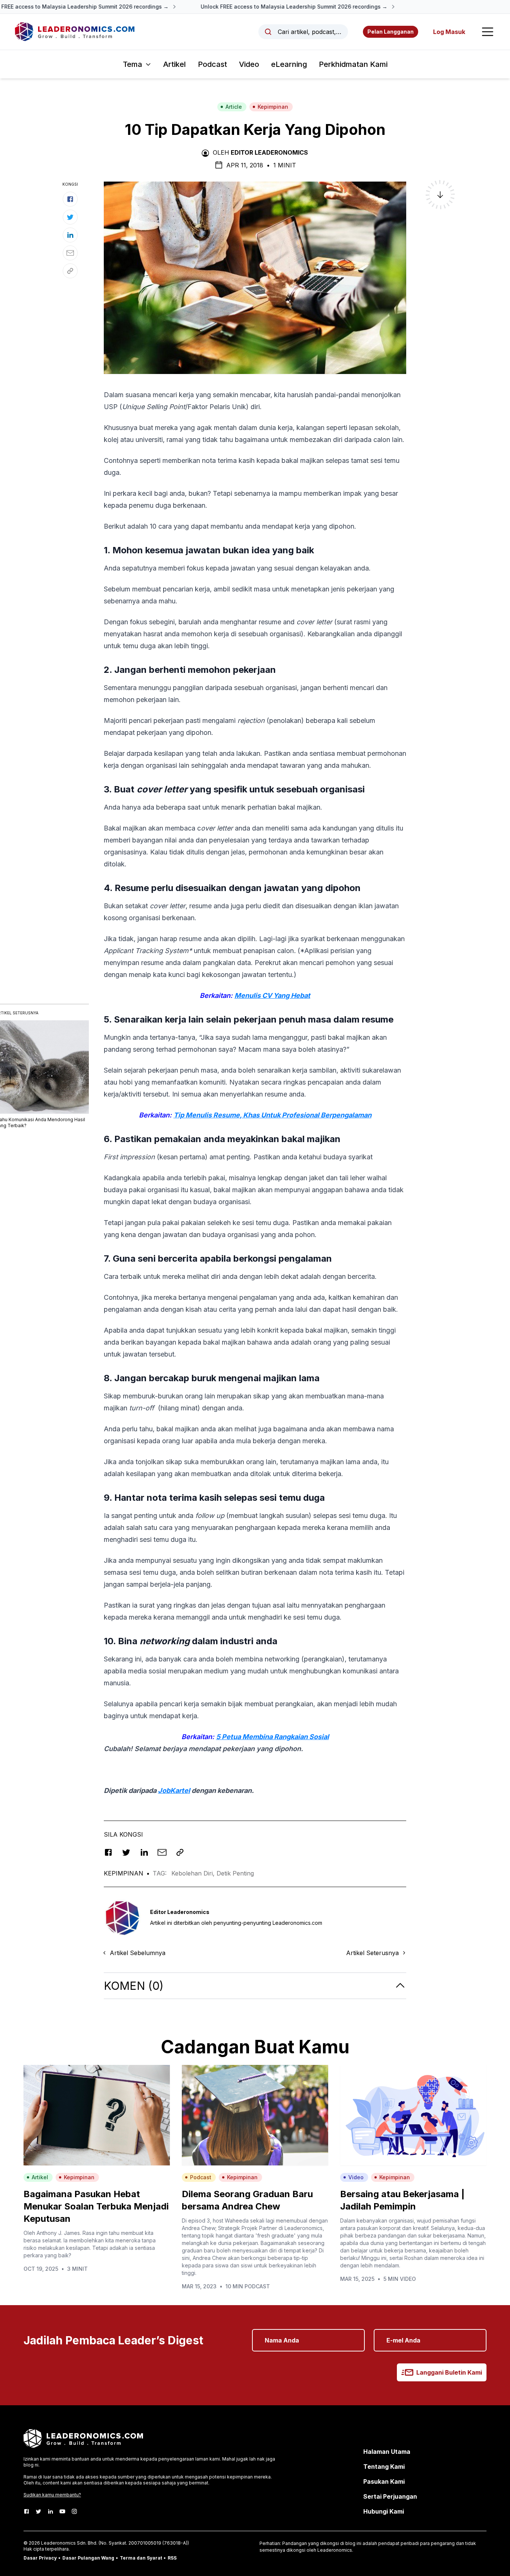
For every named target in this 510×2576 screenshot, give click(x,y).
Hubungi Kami (384, 2511)
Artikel (175, 64)
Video (249, 64)
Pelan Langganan (391, 32)
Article (234, 107)
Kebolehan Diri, (194, 1873)
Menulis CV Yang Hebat (272, 995)
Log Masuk (449, 32)
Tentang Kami (384, 2467)
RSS (172, 2558)
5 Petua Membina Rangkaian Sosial (273, 1737)
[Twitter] (38, 2511)
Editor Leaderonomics (269, 152)
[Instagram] (74, 2511)
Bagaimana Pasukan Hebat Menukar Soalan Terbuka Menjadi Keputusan (96, 2206)
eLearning (289, 64)
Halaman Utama (387, 2452)
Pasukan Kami (384, 2481)
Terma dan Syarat (141, 2558)
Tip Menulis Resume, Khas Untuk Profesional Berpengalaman (273, 1115)
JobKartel (174, 1790)
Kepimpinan (273, 107)
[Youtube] (62, 2511)
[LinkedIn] (50, 2511)
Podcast (212, 64)
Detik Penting (235, 1873)
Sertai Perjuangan (390, 2496)
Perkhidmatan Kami (353, 64)
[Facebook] (27, 2511)
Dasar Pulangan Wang (88, 2558)
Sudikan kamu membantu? (52, 2495)
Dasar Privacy (40, 2558)
